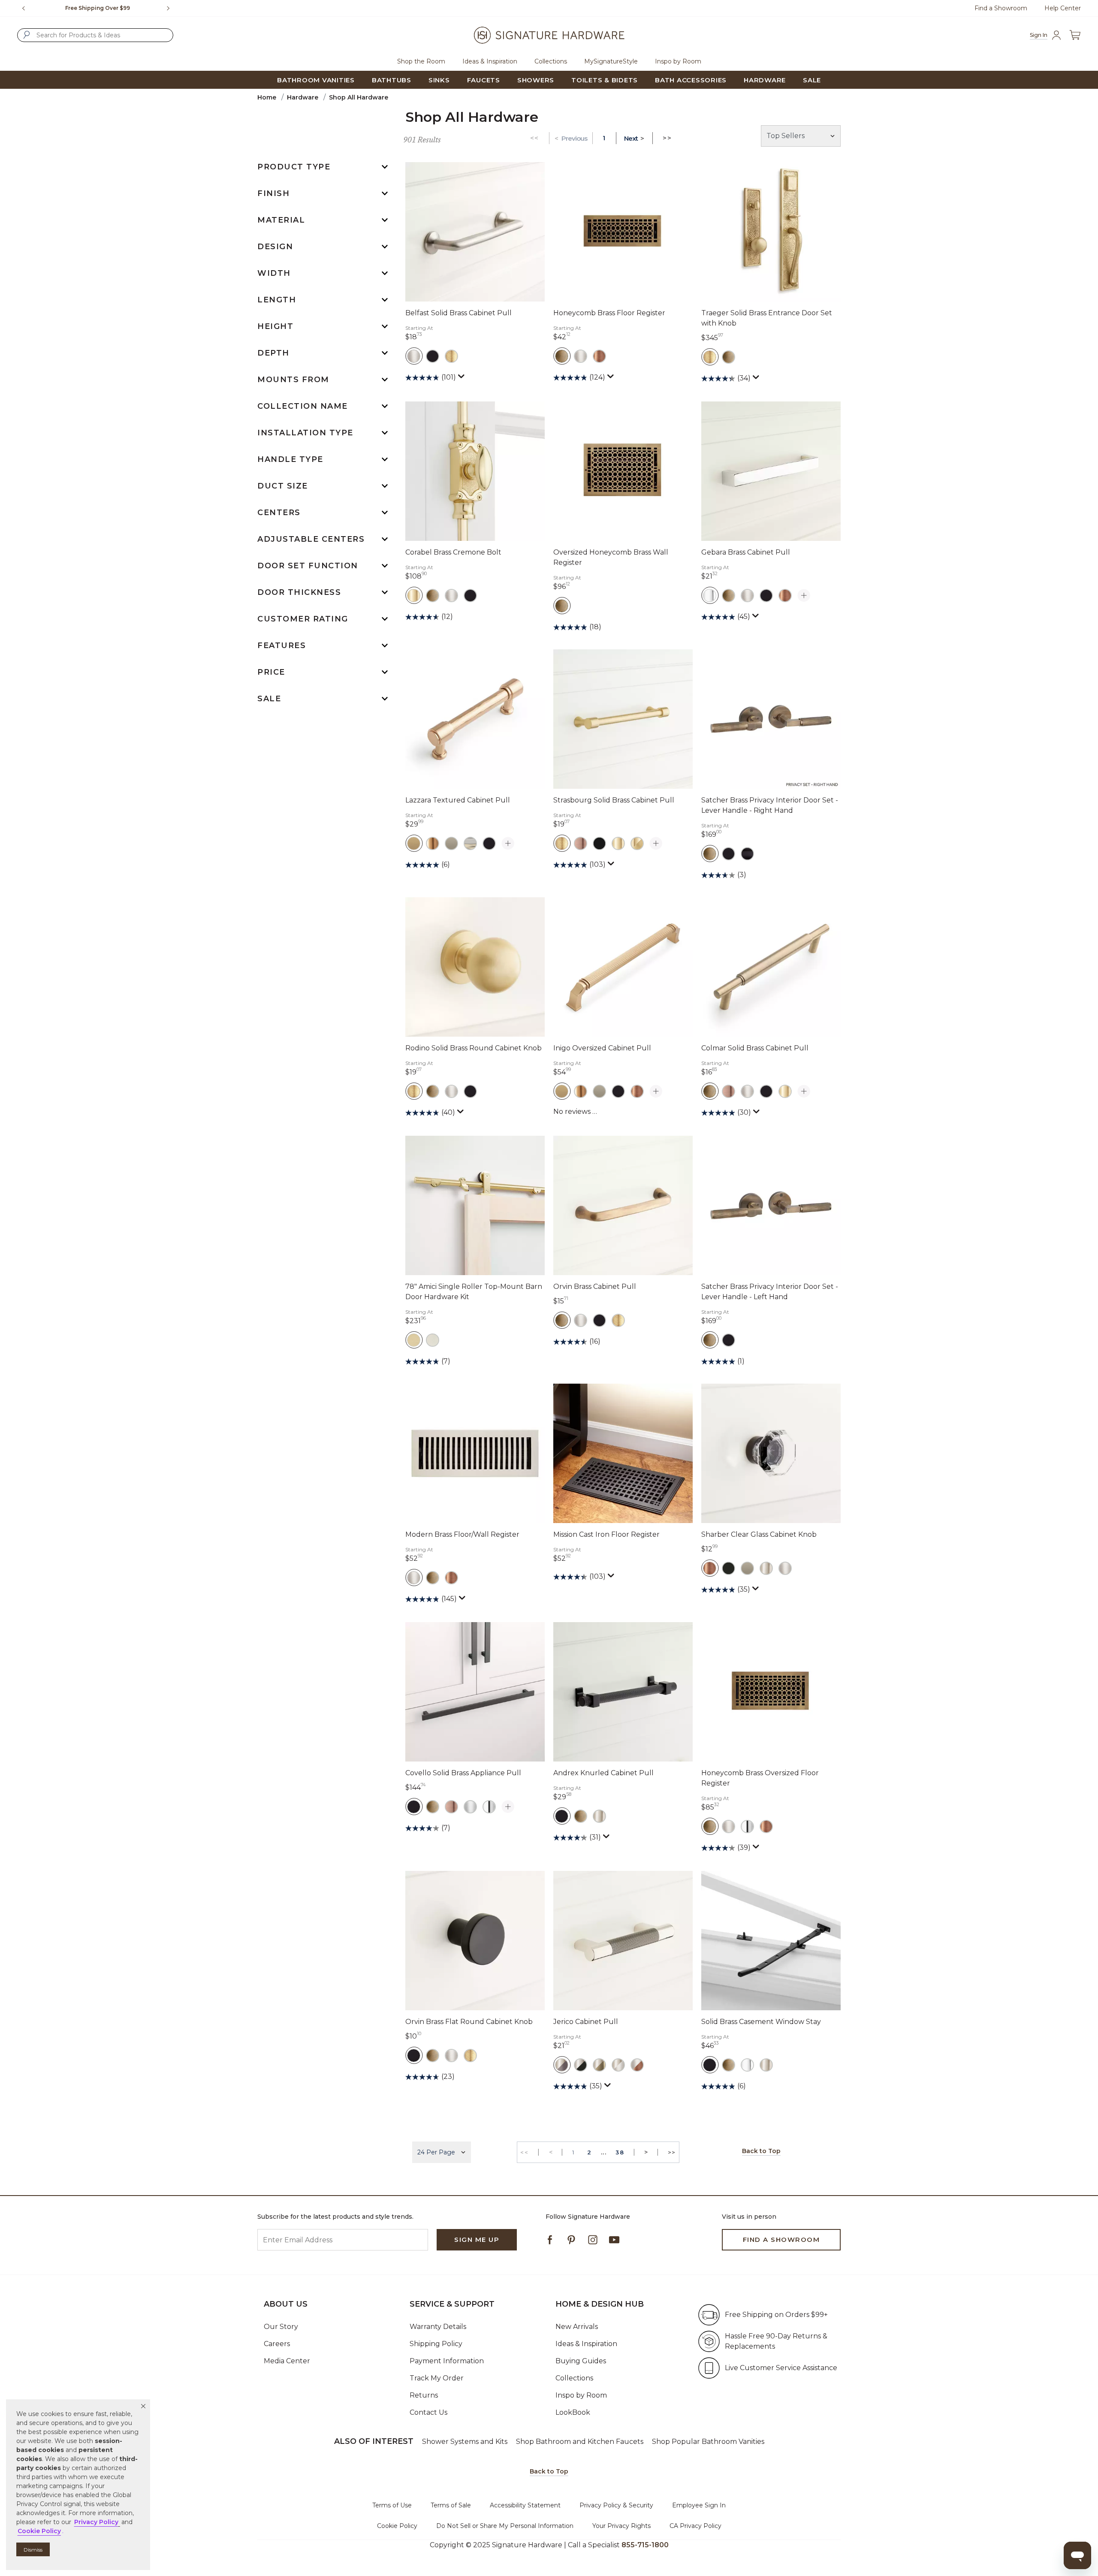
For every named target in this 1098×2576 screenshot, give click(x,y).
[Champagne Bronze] (414, 843)
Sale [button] (812, 80)
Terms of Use (392, 2505)
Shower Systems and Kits (465, 2442)
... (604, 2152)
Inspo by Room (581, 2395)
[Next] (172, 8)
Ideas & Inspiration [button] (490, 61)
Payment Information (447, 2361)
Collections (574, 2378)
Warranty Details (438, 2327)
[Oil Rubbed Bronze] (599, 356)
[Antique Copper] (581, 843)
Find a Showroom (1001, 8)
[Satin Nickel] (785, 1568)
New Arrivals (577, 2327)
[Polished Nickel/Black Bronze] (581, 2065)
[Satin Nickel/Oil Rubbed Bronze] (637, 2065)
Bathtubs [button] (392, 80)
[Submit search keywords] (27, 35)
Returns (424, 2395)
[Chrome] (489, 1807)
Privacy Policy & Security (616, 2505)
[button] (143, 2406)
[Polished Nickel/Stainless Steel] (618, 2065)
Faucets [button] (484, 80)
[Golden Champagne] (451, 843)
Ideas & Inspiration (586, 2344)
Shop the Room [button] (421, 61)
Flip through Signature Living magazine (98, 8)
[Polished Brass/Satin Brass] (637, 843)
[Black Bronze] (728, 1568)
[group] (98, 8)
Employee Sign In (699, 2505)
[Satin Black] (747, 854)
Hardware (303, 97)
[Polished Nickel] (766, 1568)
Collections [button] (551, 61)
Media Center (287, 2361)
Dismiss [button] (33, 2550)
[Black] (599, 843)
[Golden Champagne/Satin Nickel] (470, 843)
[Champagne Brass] (414, 1340)
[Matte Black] (433, 356)
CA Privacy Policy (695, 2526)
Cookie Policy (397, 2526)
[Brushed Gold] (433, 843)
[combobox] (95, 35)
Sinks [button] (439, 80)
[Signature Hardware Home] (549, 35)
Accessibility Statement (525, 2505)
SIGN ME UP (477, 2240)
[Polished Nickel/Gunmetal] (562, 2065)
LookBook (573, 2412)
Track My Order (437, 2378)
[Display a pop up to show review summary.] (462, 378)
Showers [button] (536, 80)
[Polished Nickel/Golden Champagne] (599, 2065)
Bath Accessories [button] (691, 80)
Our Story (281, 2327)
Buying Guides (581, 2361)
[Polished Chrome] (710, 595)
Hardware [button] (765, 80)
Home (267, 97)
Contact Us (428, 2412)
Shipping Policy (436, 2344)
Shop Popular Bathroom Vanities (708, 2442)
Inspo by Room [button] (678, 61)
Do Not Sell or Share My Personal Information (505, 2526)
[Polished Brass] (414, 595)
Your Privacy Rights (621, 2526)
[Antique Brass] (562, 356)
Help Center (1063, 8)
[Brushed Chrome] (470, 1807)
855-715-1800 (645, 2545)
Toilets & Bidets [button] (605, 80)
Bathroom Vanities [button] (316, 80)
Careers (277, 2344)
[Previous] (24, 8)
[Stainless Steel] (433, 1340)
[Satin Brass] (451, 356)
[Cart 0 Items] (1075, 35)
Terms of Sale (451, 2505)
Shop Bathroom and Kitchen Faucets (580, 2442)
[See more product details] (804, 596)
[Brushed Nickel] (414, 356)
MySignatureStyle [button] (611, 61)
